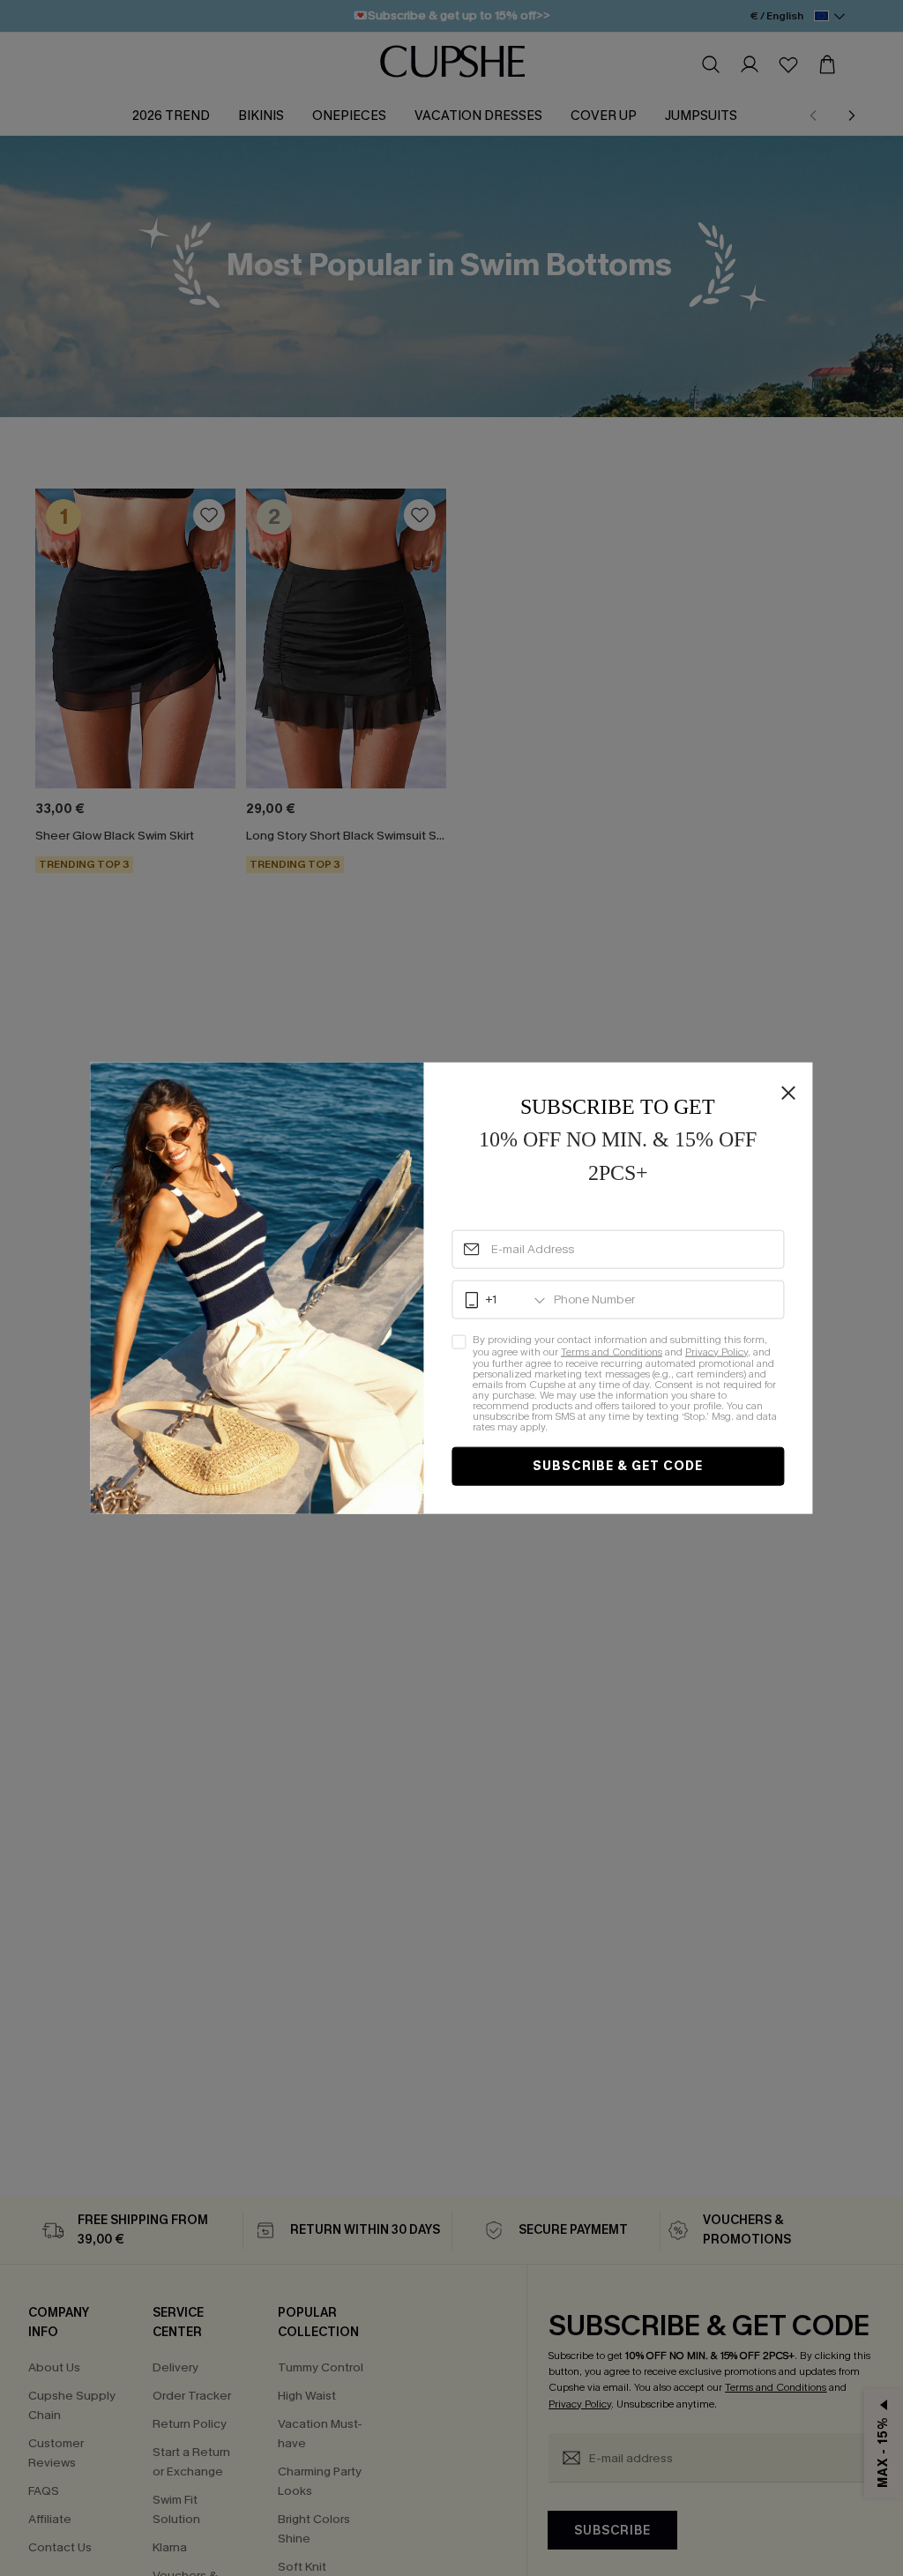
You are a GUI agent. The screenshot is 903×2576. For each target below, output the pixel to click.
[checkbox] (618, 1384)
